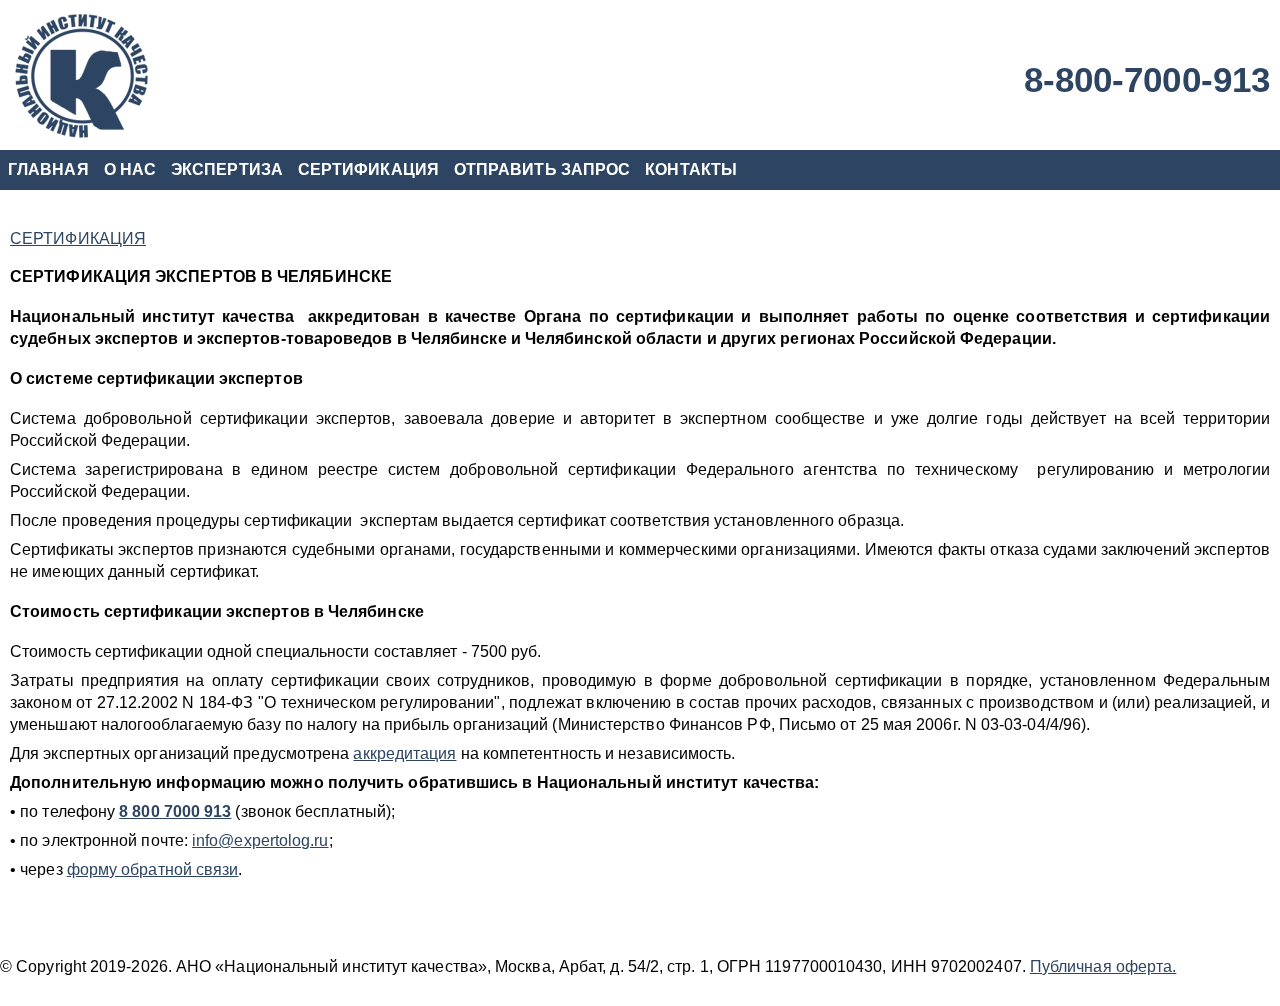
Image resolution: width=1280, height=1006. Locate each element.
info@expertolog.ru (260, 840)
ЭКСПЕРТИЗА (227, 169)
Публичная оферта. (1103, 966)
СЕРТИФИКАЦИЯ (368, 169)
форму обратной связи (153, 869)
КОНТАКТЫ (691, 169)
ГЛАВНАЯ (48, 169)
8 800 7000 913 (175, 811)
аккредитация (404, 753)
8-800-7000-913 (1147, 79)
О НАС (130, 169)
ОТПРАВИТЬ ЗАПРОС (542, 169)
